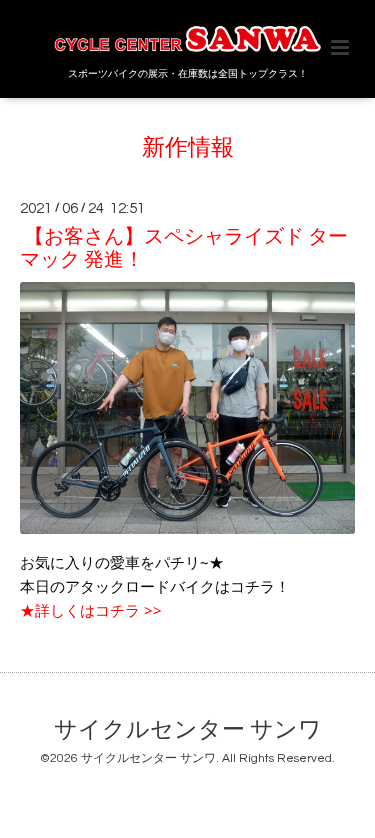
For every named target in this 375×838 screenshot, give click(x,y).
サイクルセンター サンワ (188, 730)
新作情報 (188, 148)
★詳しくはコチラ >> (91, 610)
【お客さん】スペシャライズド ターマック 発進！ (184, 248)
